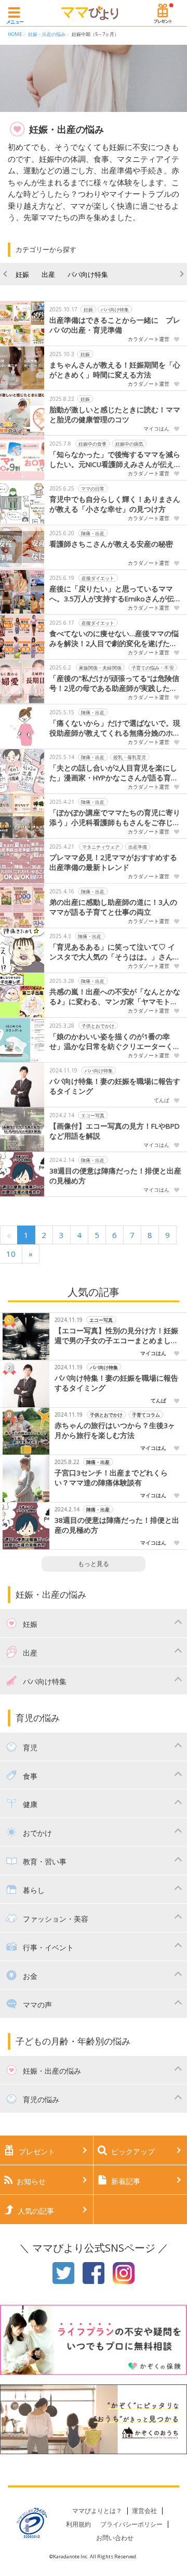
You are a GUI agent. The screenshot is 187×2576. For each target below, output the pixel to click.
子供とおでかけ (98, 1025)
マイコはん (156, 428)
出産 (48, 274)
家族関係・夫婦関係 (101, 667)
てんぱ (162, 1100)
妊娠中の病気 (129, 443)
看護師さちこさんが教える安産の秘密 (111, 544)
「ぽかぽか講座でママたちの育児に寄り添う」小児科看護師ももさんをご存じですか (115, 818)
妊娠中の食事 (92, 443)
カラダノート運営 (149, 339)
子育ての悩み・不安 (153, 667)
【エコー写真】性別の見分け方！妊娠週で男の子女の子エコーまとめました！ (116, 1336)
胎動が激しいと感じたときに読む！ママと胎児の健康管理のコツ (115, 415)
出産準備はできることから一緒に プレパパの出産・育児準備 (115, 325)
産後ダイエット (98, 578)
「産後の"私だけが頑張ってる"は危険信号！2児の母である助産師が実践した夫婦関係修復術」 (114, 684)
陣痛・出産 (93, 533)
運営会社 (144, 2511)
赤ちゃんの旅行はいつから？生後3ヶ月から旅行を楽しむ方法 (115, 1430)
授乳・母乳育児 (130, 757)
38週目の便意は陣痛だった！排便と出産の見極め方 (115, 1176)
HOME (15, 34)
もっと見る (94, 1564)
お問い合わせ (115, 2538)
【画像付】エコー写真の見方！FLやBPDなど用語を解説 (115, 1131)
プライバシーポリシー (131, 2524)
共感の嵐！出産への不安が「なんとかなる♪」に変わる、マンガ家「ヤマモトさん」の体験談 (115, 997)
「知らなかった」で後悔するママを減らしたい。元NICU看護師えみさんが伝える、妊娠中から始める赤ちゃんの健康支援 (115, 460)
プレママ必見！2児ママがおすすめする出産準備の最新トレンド (113, 862)
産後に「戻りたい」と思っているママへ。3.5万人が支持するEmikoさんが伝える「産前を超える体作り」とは (115, 594)
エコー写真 (93, 1115)
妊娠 (22, 274)
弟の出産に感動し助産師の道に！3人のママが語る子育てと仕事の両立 (113, 907)
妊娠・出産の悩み (47, 34)
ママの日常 (93, 488)
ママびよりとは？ (97, 2511)
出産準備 (138, 846)
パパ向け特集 (88, 274)
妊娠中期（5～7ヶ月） (95, 34)
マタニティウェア (101, 846)
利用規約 (78, 2524)
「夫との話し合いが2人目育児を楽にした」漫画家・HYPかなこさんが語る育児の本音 (114, 773)
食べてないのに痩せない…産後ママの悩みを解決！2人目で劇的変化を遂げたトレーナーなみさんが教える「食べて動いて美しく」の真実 (115, 639)
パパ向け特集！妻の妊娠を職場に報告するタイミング (115, 1086)
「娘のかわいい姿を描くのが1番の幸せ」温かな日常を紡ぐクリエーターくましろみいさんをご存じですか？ (115, 1042)
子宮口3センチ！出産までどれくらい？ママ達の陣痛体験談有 (111, 1478)
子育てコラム (146, 1415)
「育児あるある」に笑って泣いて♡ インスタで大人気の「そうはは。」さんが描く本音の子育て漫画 (115, 952)
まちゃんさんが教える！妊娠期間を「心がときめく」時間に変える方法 (115, 370)
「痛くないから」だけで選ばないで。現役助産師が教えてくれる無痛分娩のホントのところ (115, 728)
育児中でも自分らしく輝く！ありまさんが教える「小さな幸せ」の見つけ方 (115, 504)
